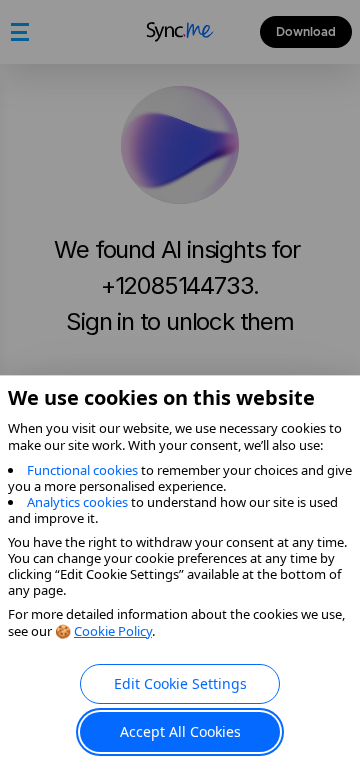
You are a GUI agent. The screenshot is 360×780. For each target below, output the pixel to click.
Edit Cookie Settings (180, 683)
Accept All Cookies (180, 731)
